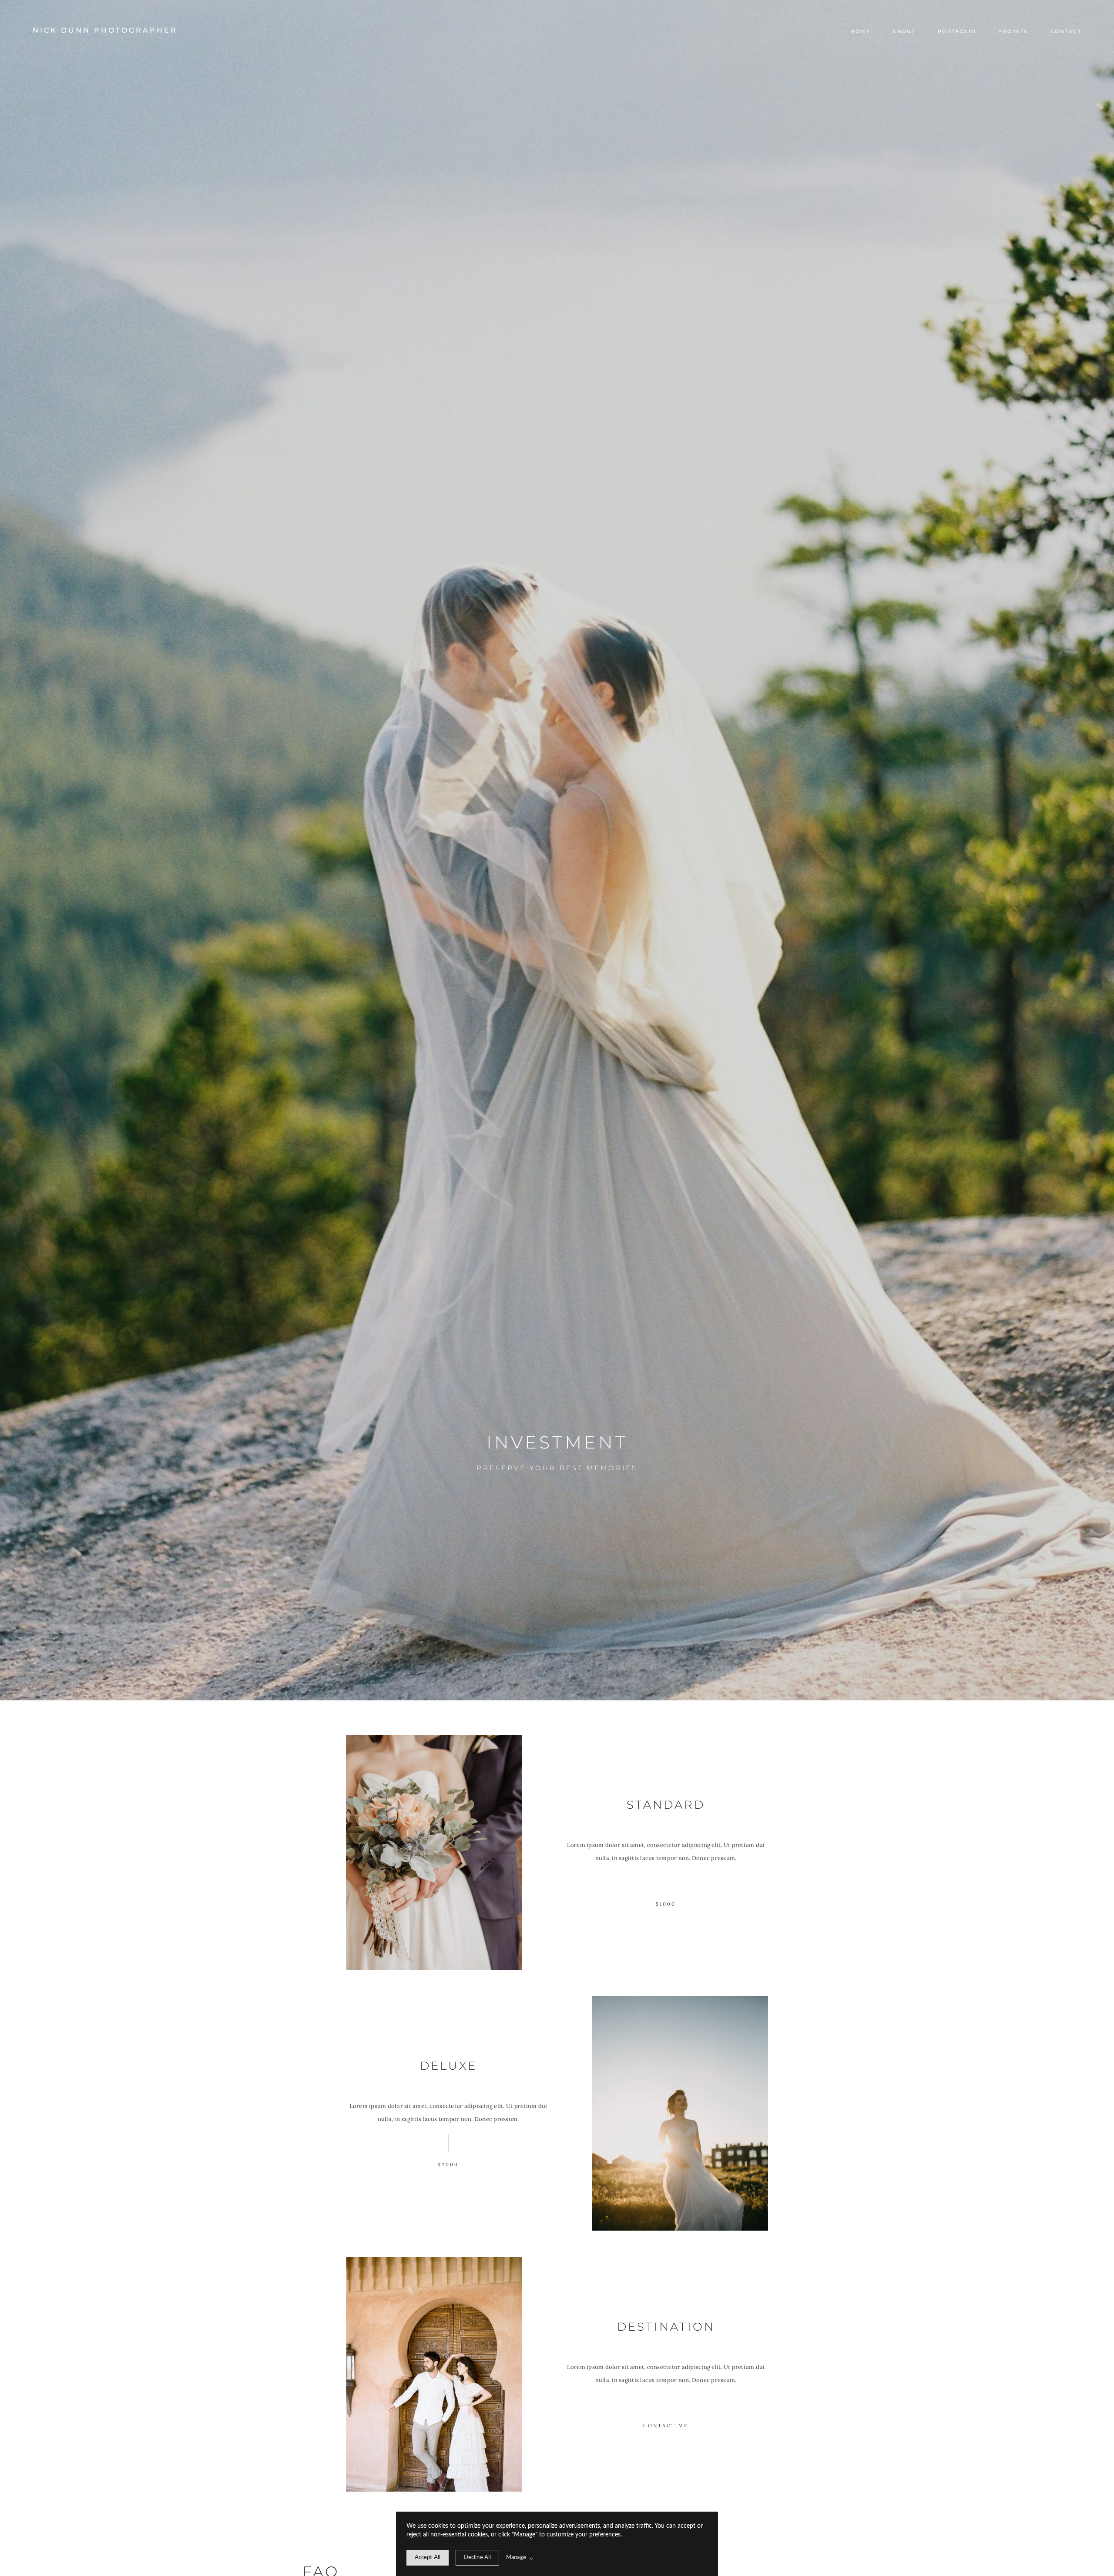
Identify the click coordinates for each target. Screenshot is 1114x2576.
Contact (1066, 31)
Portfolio (957, 31)
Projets (1013, 31)
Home (860, 31)
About (904, 31)
